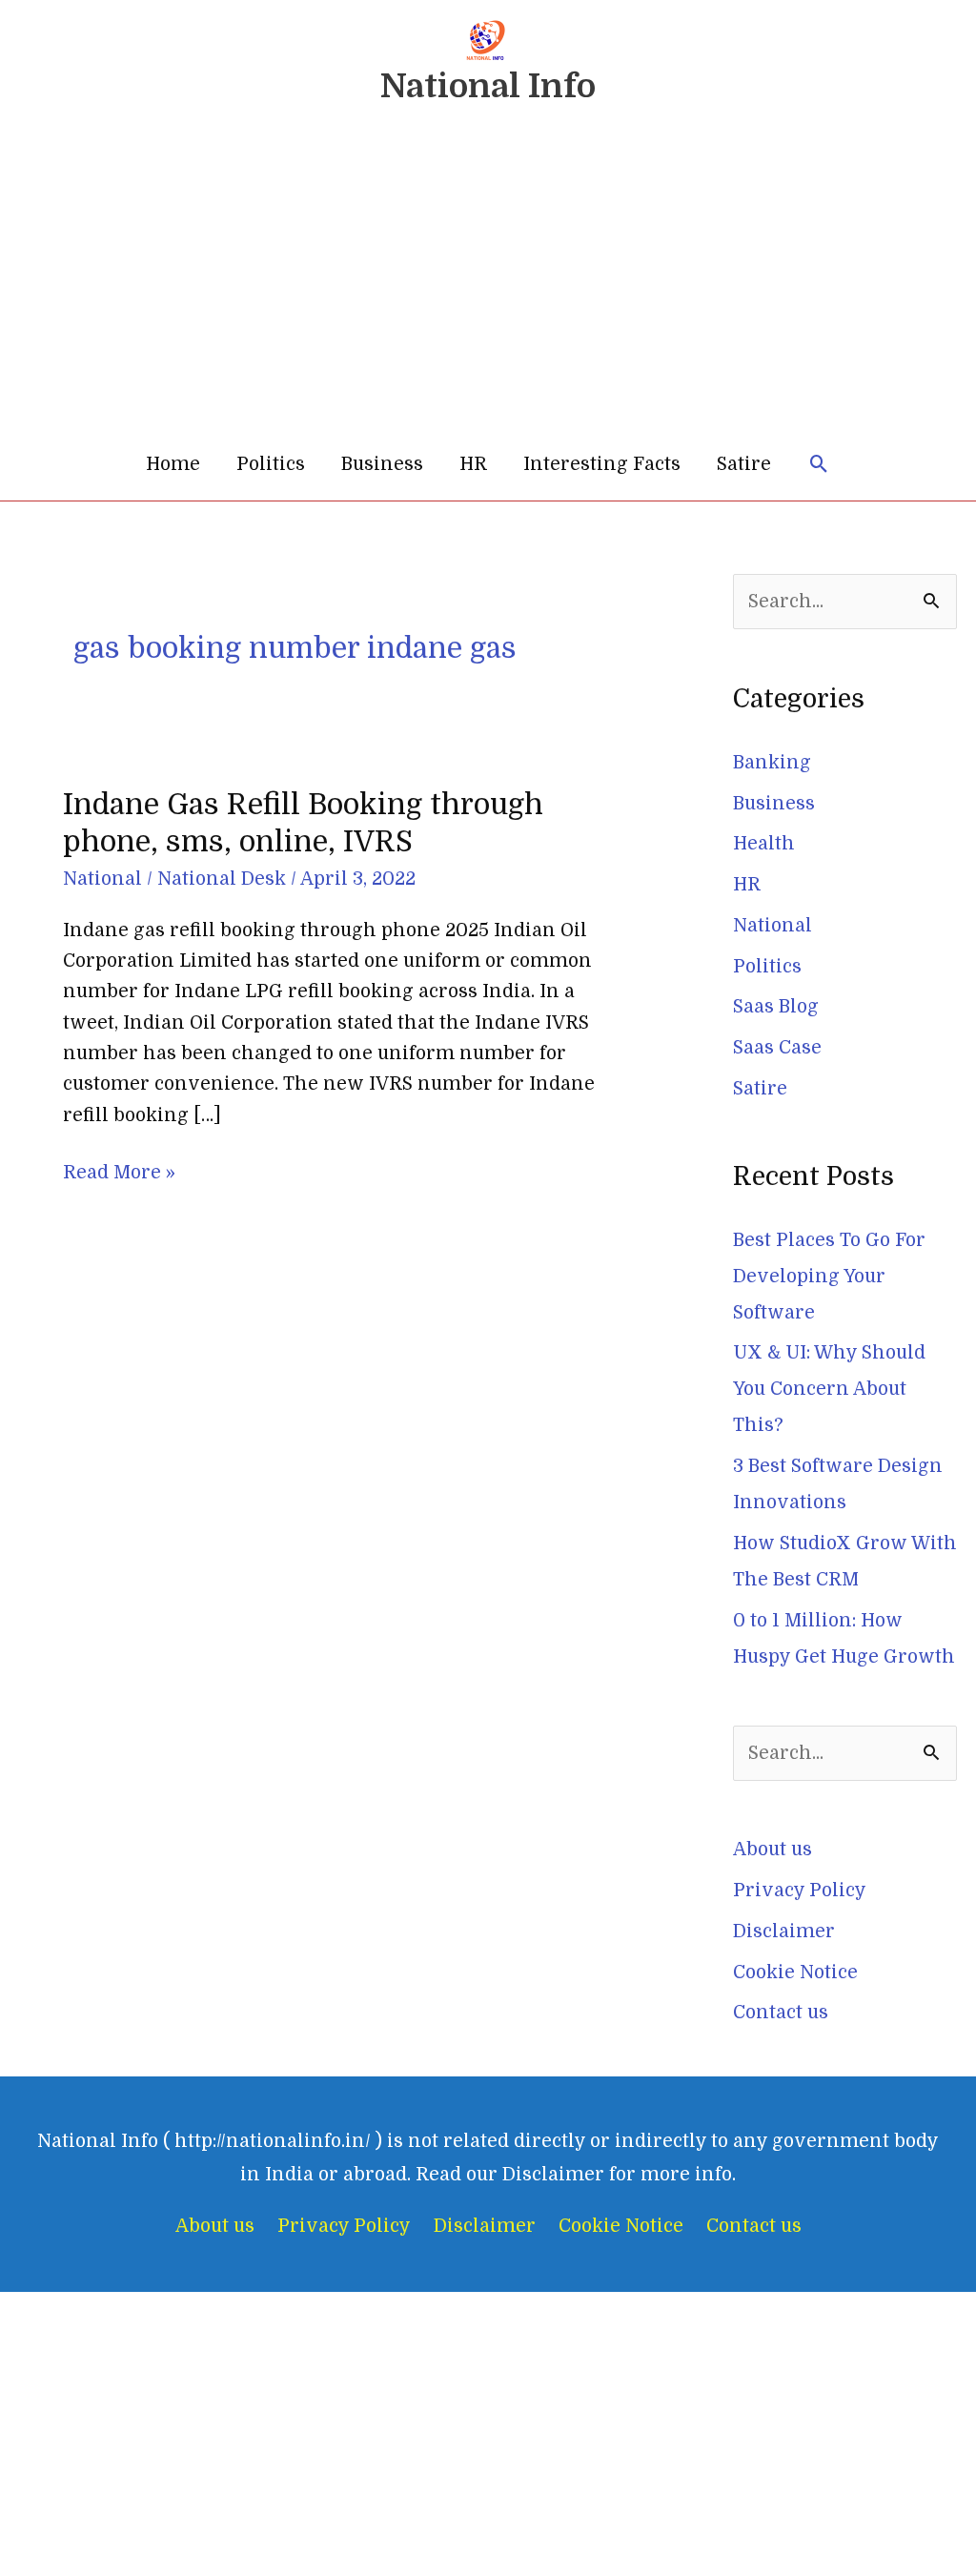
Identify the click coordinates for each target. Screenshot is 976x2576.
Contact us (781, 2013)
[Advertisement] (488, 285)
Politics (271, 464)
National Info (488, 86)
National (102, 879)
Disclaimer (784, 1932)
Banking (772, 763)
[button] (819, 465)
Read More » (119, 1170)
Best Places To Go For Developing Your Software (829, 1277)
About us (773, 1850)
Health (764, 844)
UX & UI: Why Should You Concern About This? (829, 1389)
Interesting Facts (602, 464)
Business (382, 464)
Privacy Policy (800, 1891)
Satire (744, 464)
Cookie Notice (795, 1973)
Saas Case (777, 1048)
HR (473, 464)
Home (173, 464)
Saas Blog (776, 1007)
